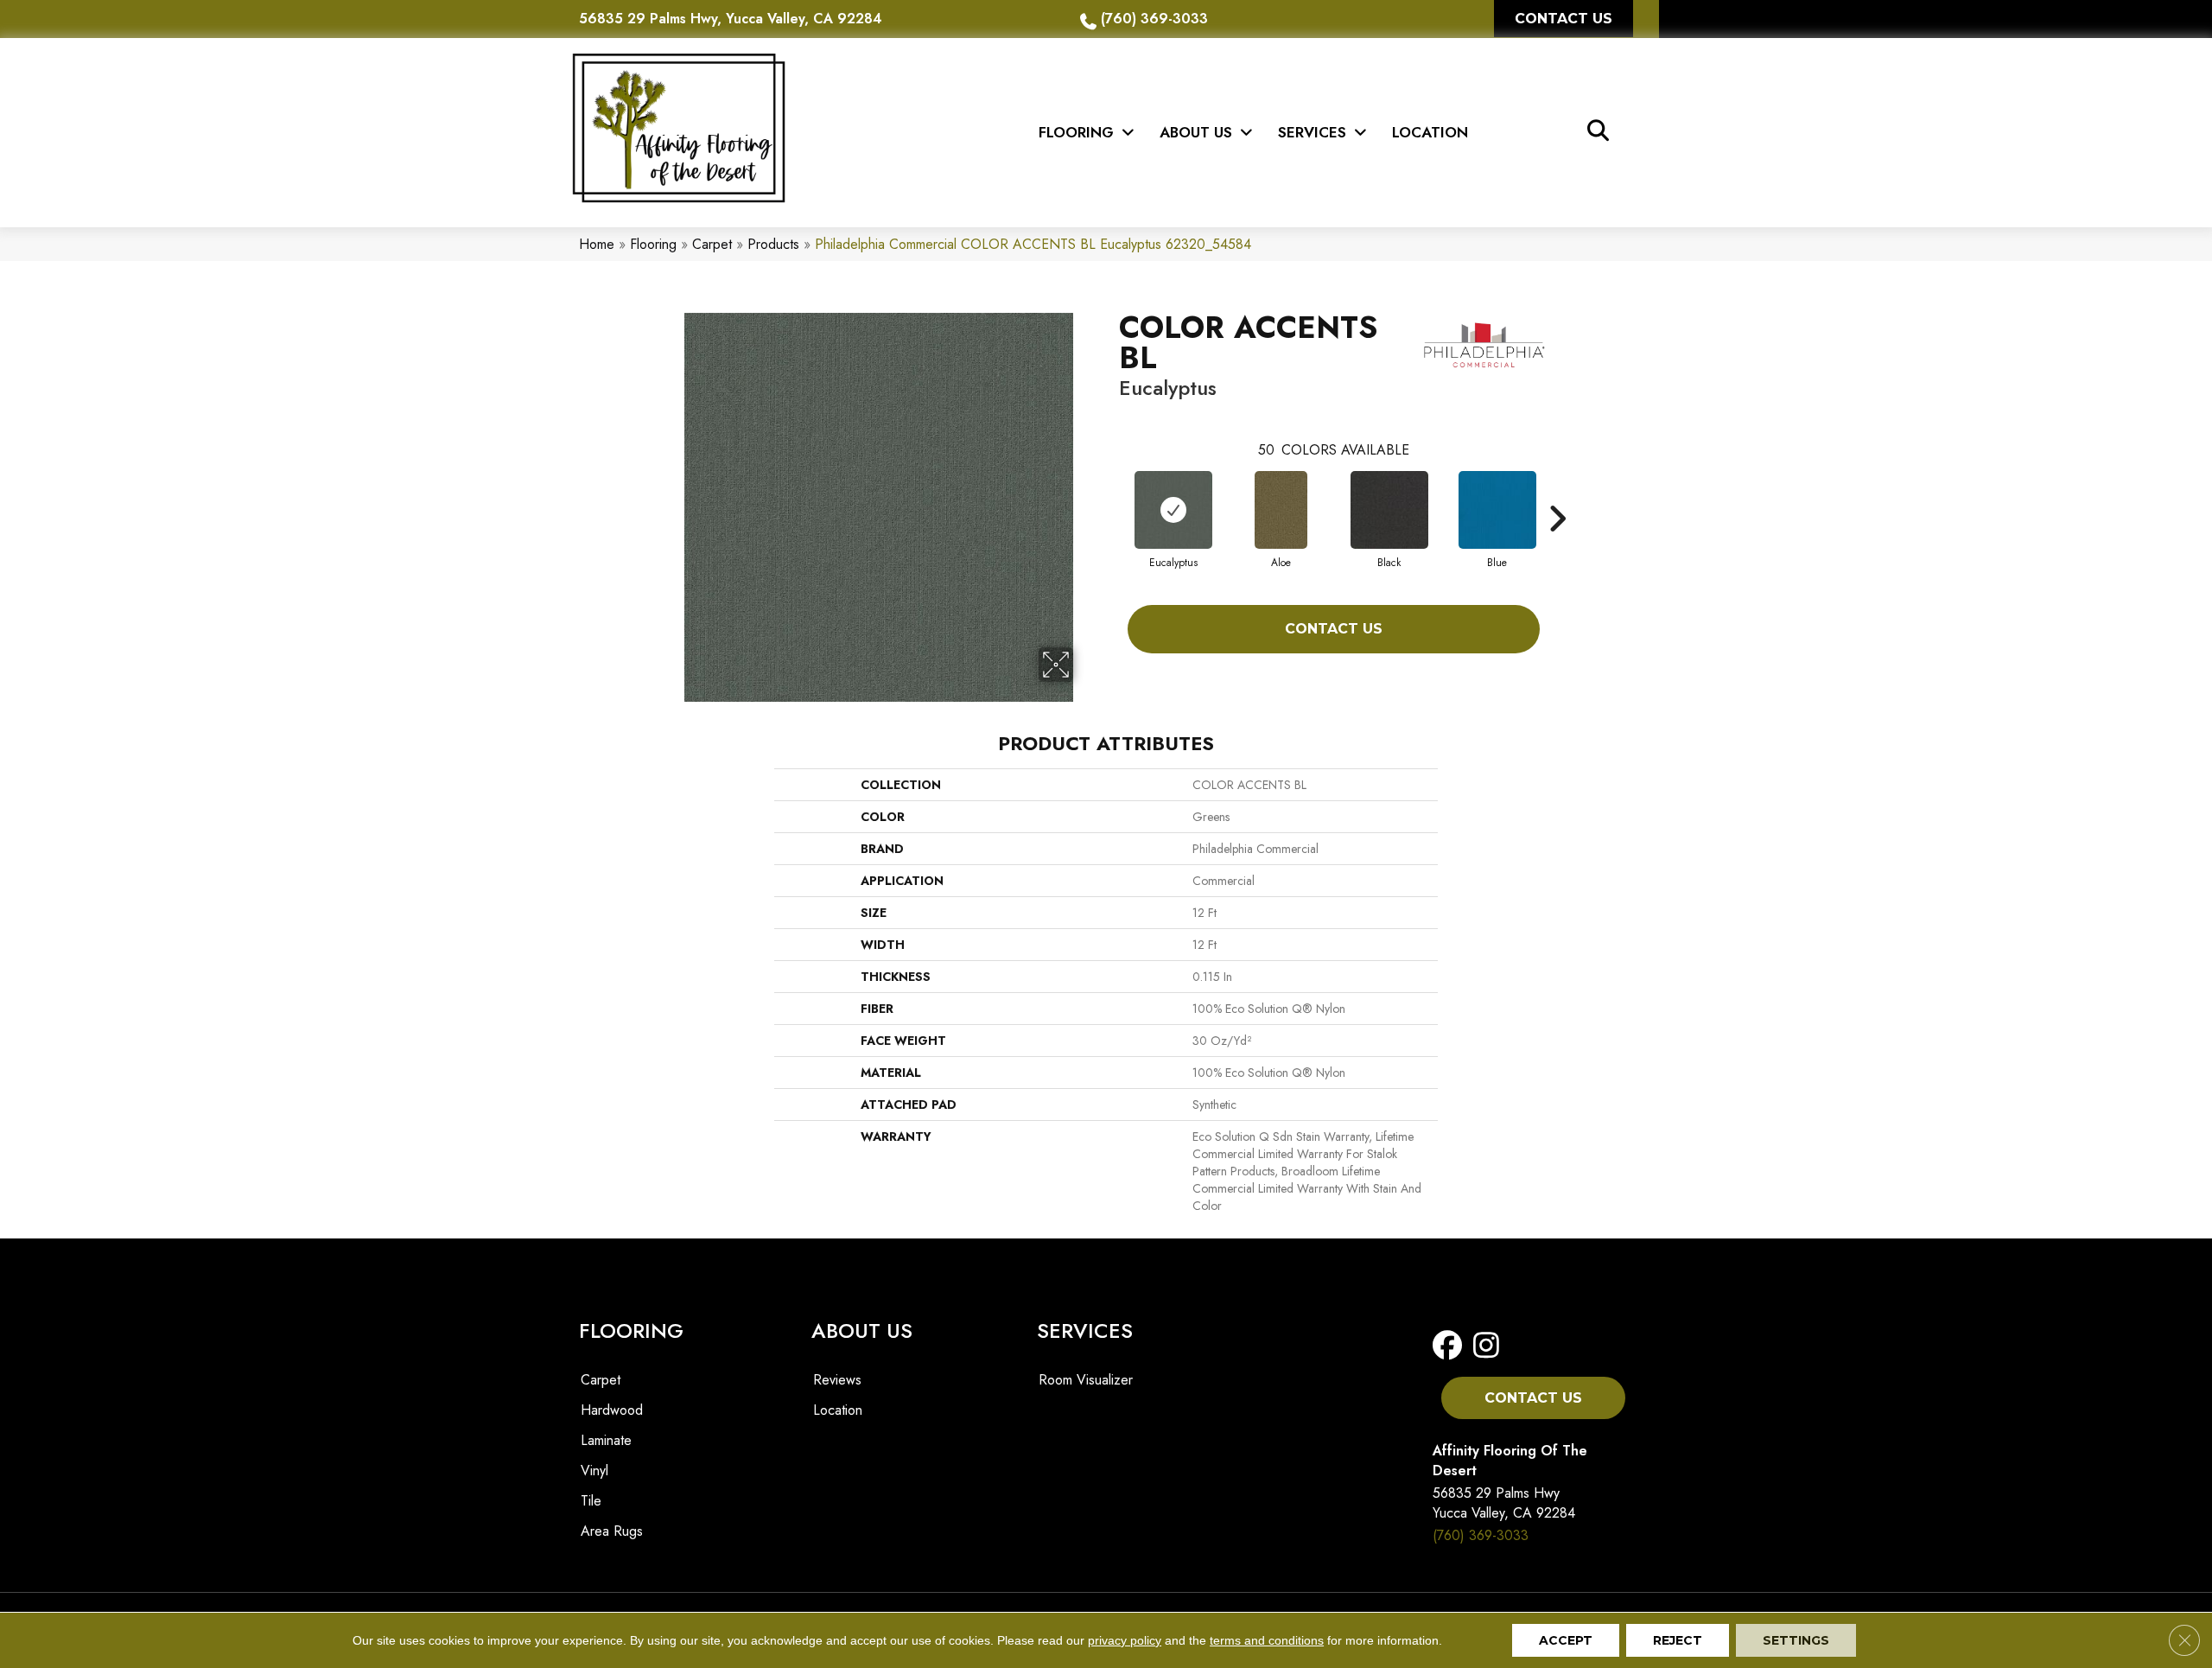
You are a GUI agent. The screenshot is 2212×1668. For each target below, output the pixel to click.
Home (597, 244)
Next (1557, 493)
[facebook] (1451, 1346)
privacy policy (1125, 1640)
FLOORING (631, 1331)
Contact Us (1334, 629)
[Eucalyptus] (1173, 510)
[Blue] (1497, 510)
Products (773, 244)
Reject (1678, 1640)
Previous (1110, 493)
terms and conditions (1267, 1640)
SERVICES (1085, 1331)
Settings (1796, 1640)
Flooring (653, 244)
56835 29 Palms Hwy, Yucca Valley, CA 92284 (731, 19)
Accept (1566, 1640)
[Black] (1389, 510)
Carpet (712, 244)
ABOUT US (862, 1331)
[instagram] (1487, 1346)
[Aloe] (1281, 510)
